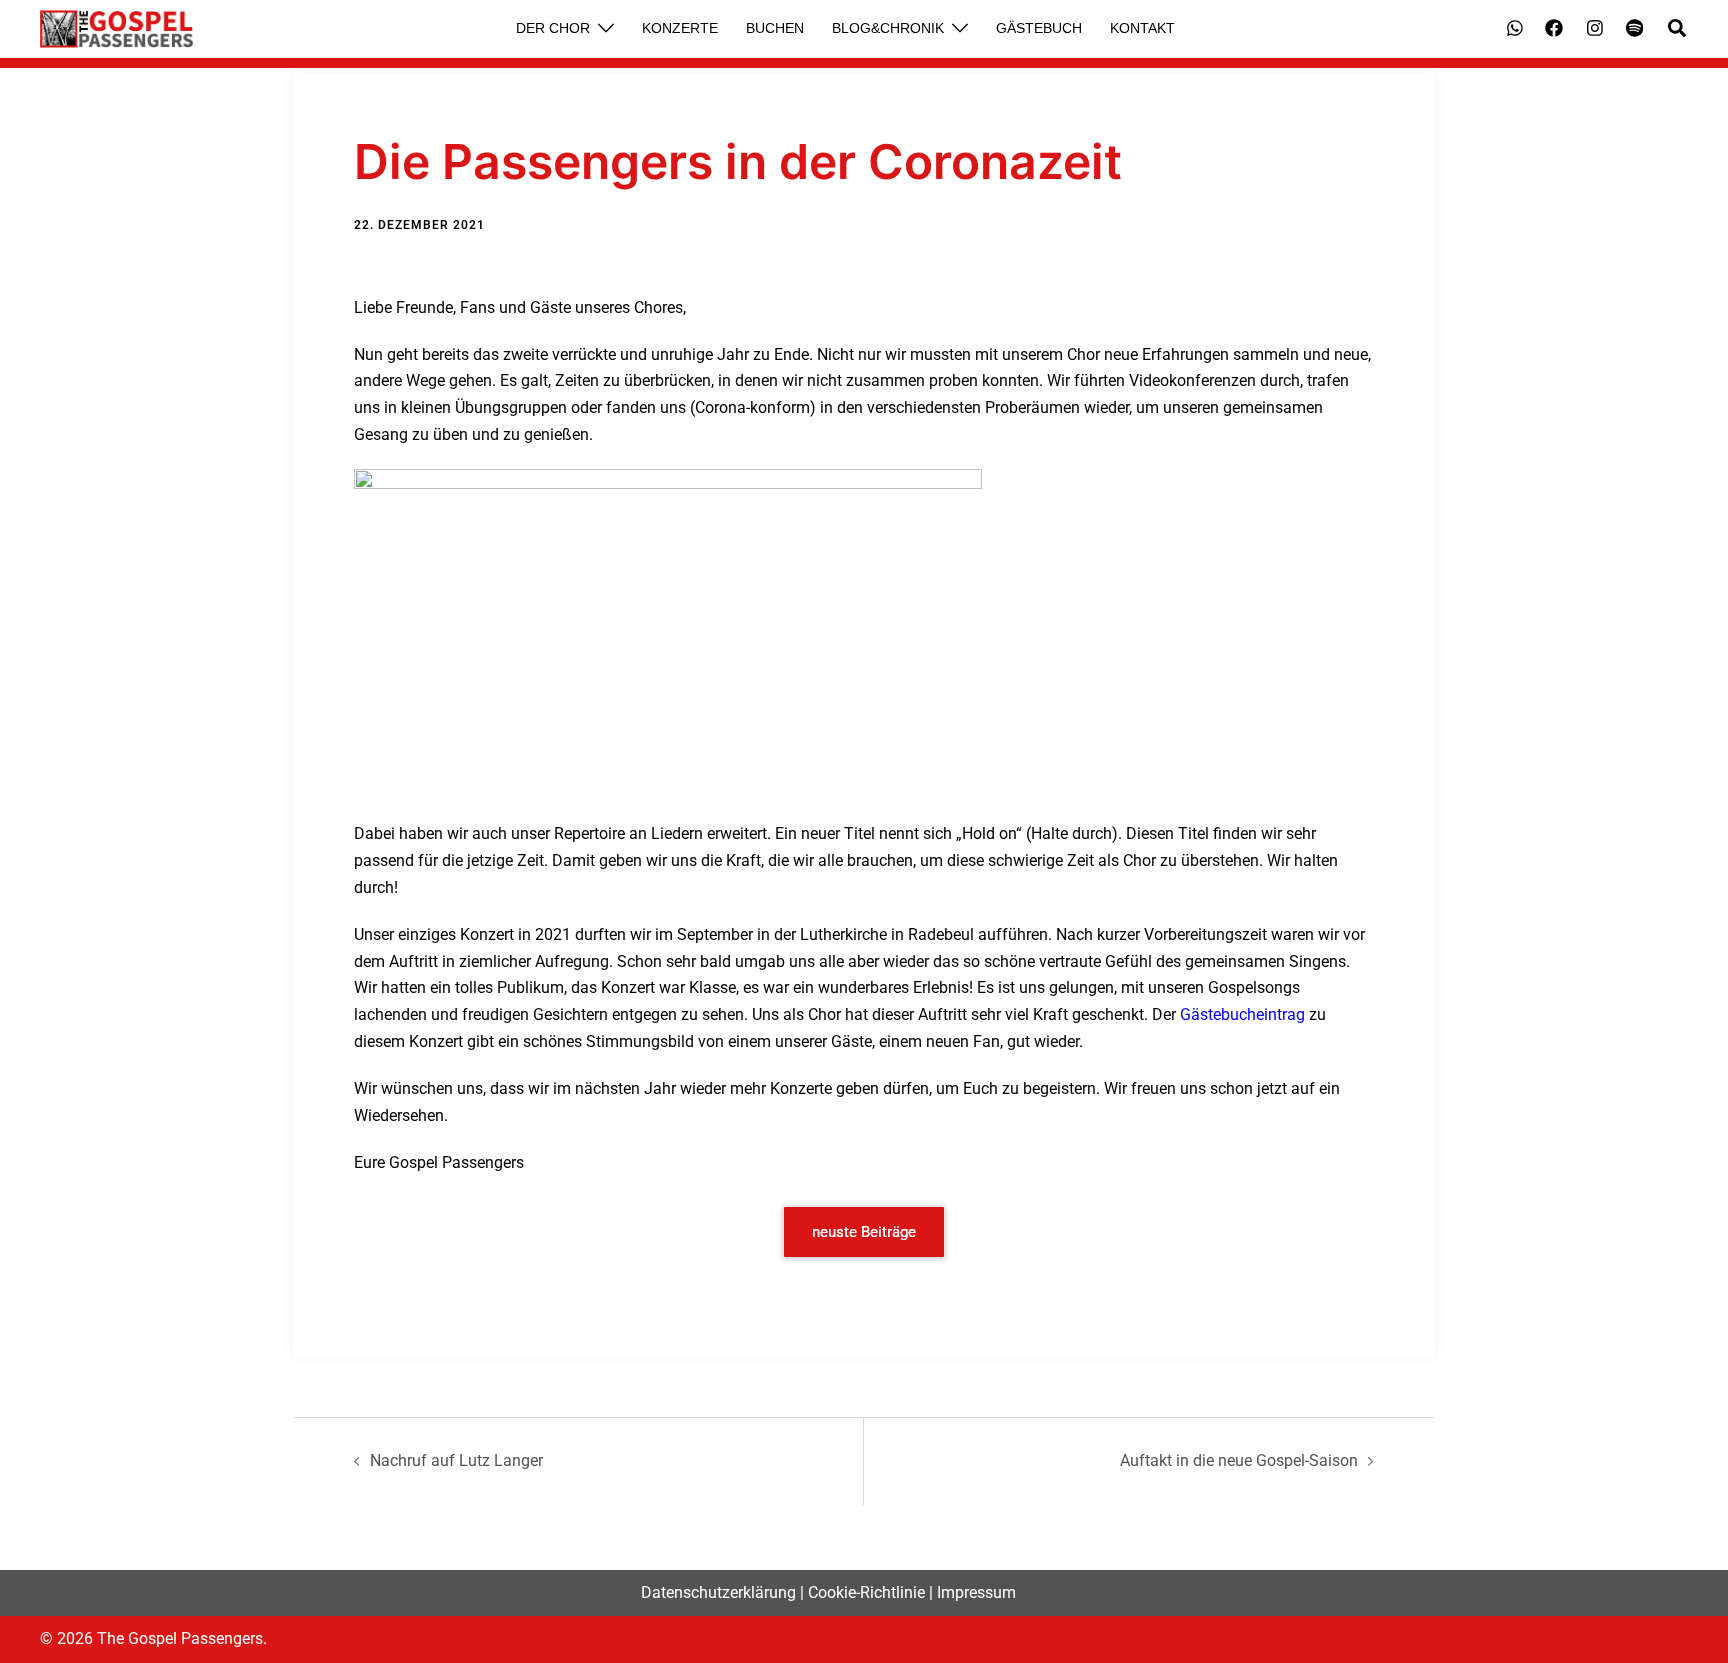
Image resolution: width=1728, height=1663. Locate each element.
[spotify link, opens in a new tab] (1633, 28)
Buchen (775, 28)
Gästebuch (1039, 28)
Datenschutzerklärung (718, 1592)
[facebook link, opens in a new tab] (1553, 28)
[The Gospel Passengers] (116, 29)
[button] (1678, 29)
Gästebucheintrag (1242, 1014)
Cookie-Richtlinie (866, 1592)
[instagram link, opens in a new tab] (1593, 28)
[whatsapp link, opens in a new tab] (1513, 28)
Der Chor (553, 28)
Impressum (976, 1592)
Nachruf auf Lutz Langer (456, 1460)
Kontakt (1142, 28)
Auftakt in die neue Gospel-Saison (1239, 1460)
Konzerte (680, 28)
